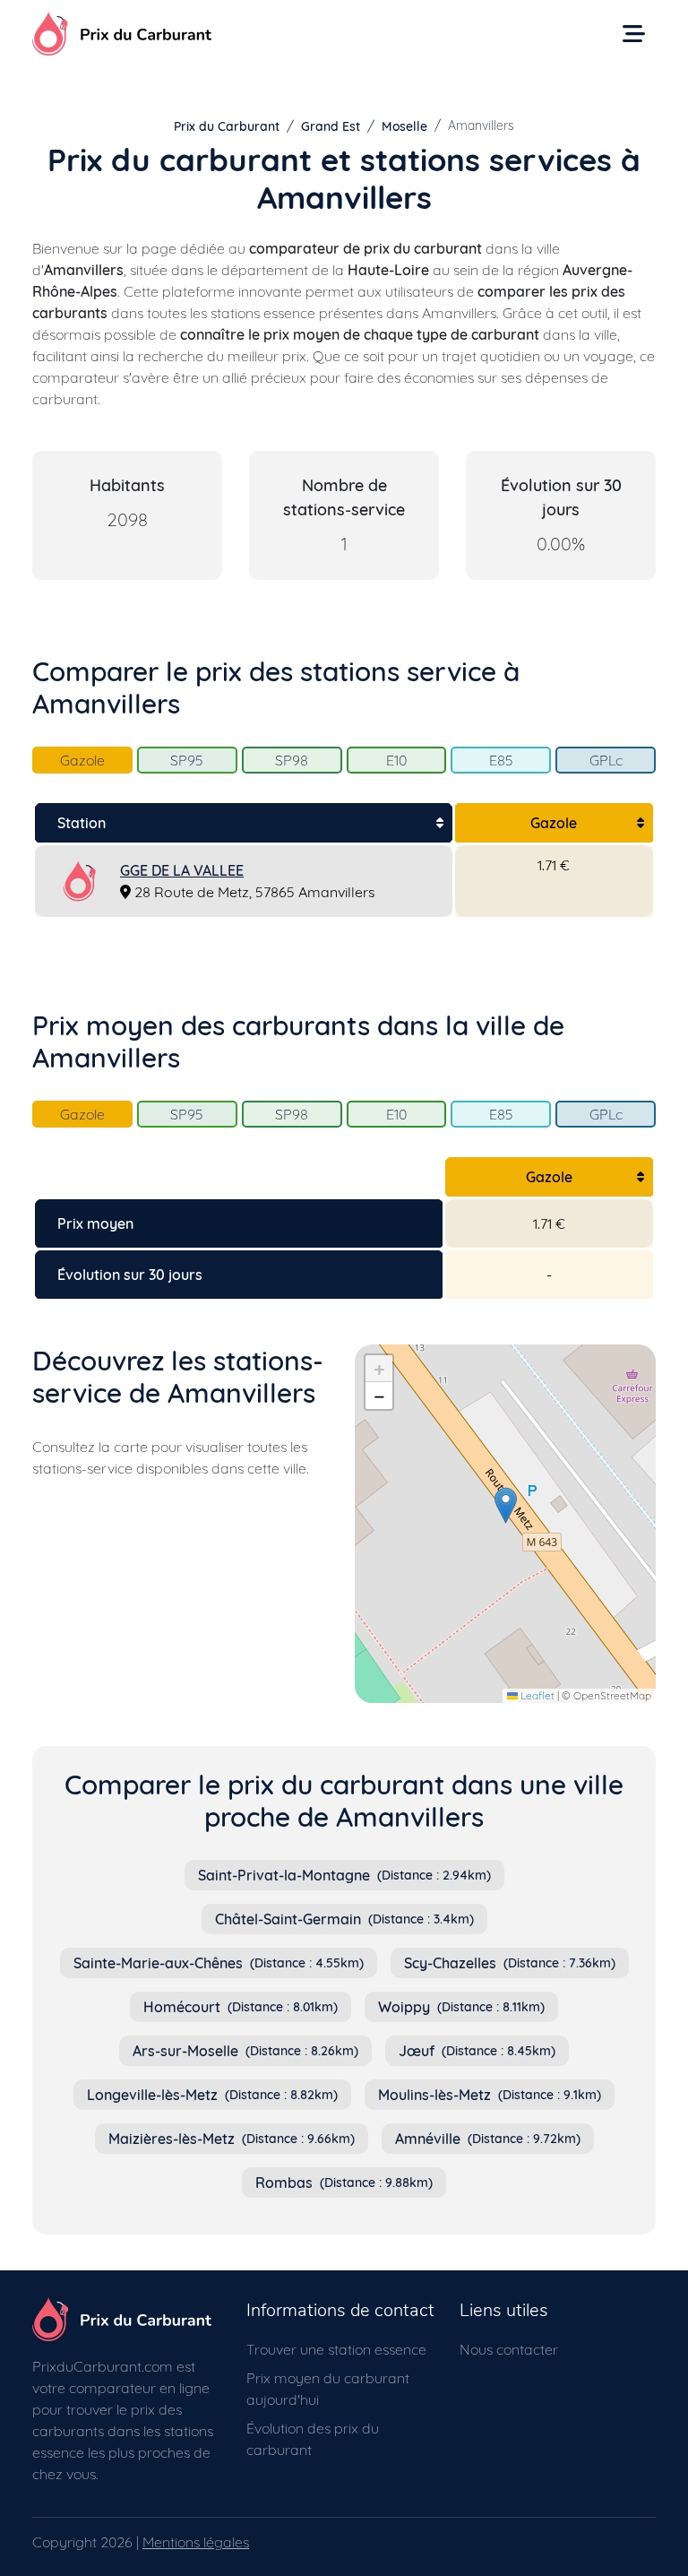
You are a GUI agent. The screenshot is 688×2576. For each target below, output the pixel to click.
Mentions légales (196, 2542)
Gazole (82, 760)
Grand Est (331, 126)
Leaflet (536, 1695)
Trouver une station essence (336, 2349)
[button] (506, 1505)
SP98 (292, 760)
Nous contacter (509, 2349)
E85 (501, 760)
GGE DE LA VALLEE (182, 870)
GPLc (606, 760)
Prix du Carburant (227, 126)
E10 (396, 760)
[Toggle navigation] (634, 34)
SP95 (187, 760)
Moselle (404, 126)
